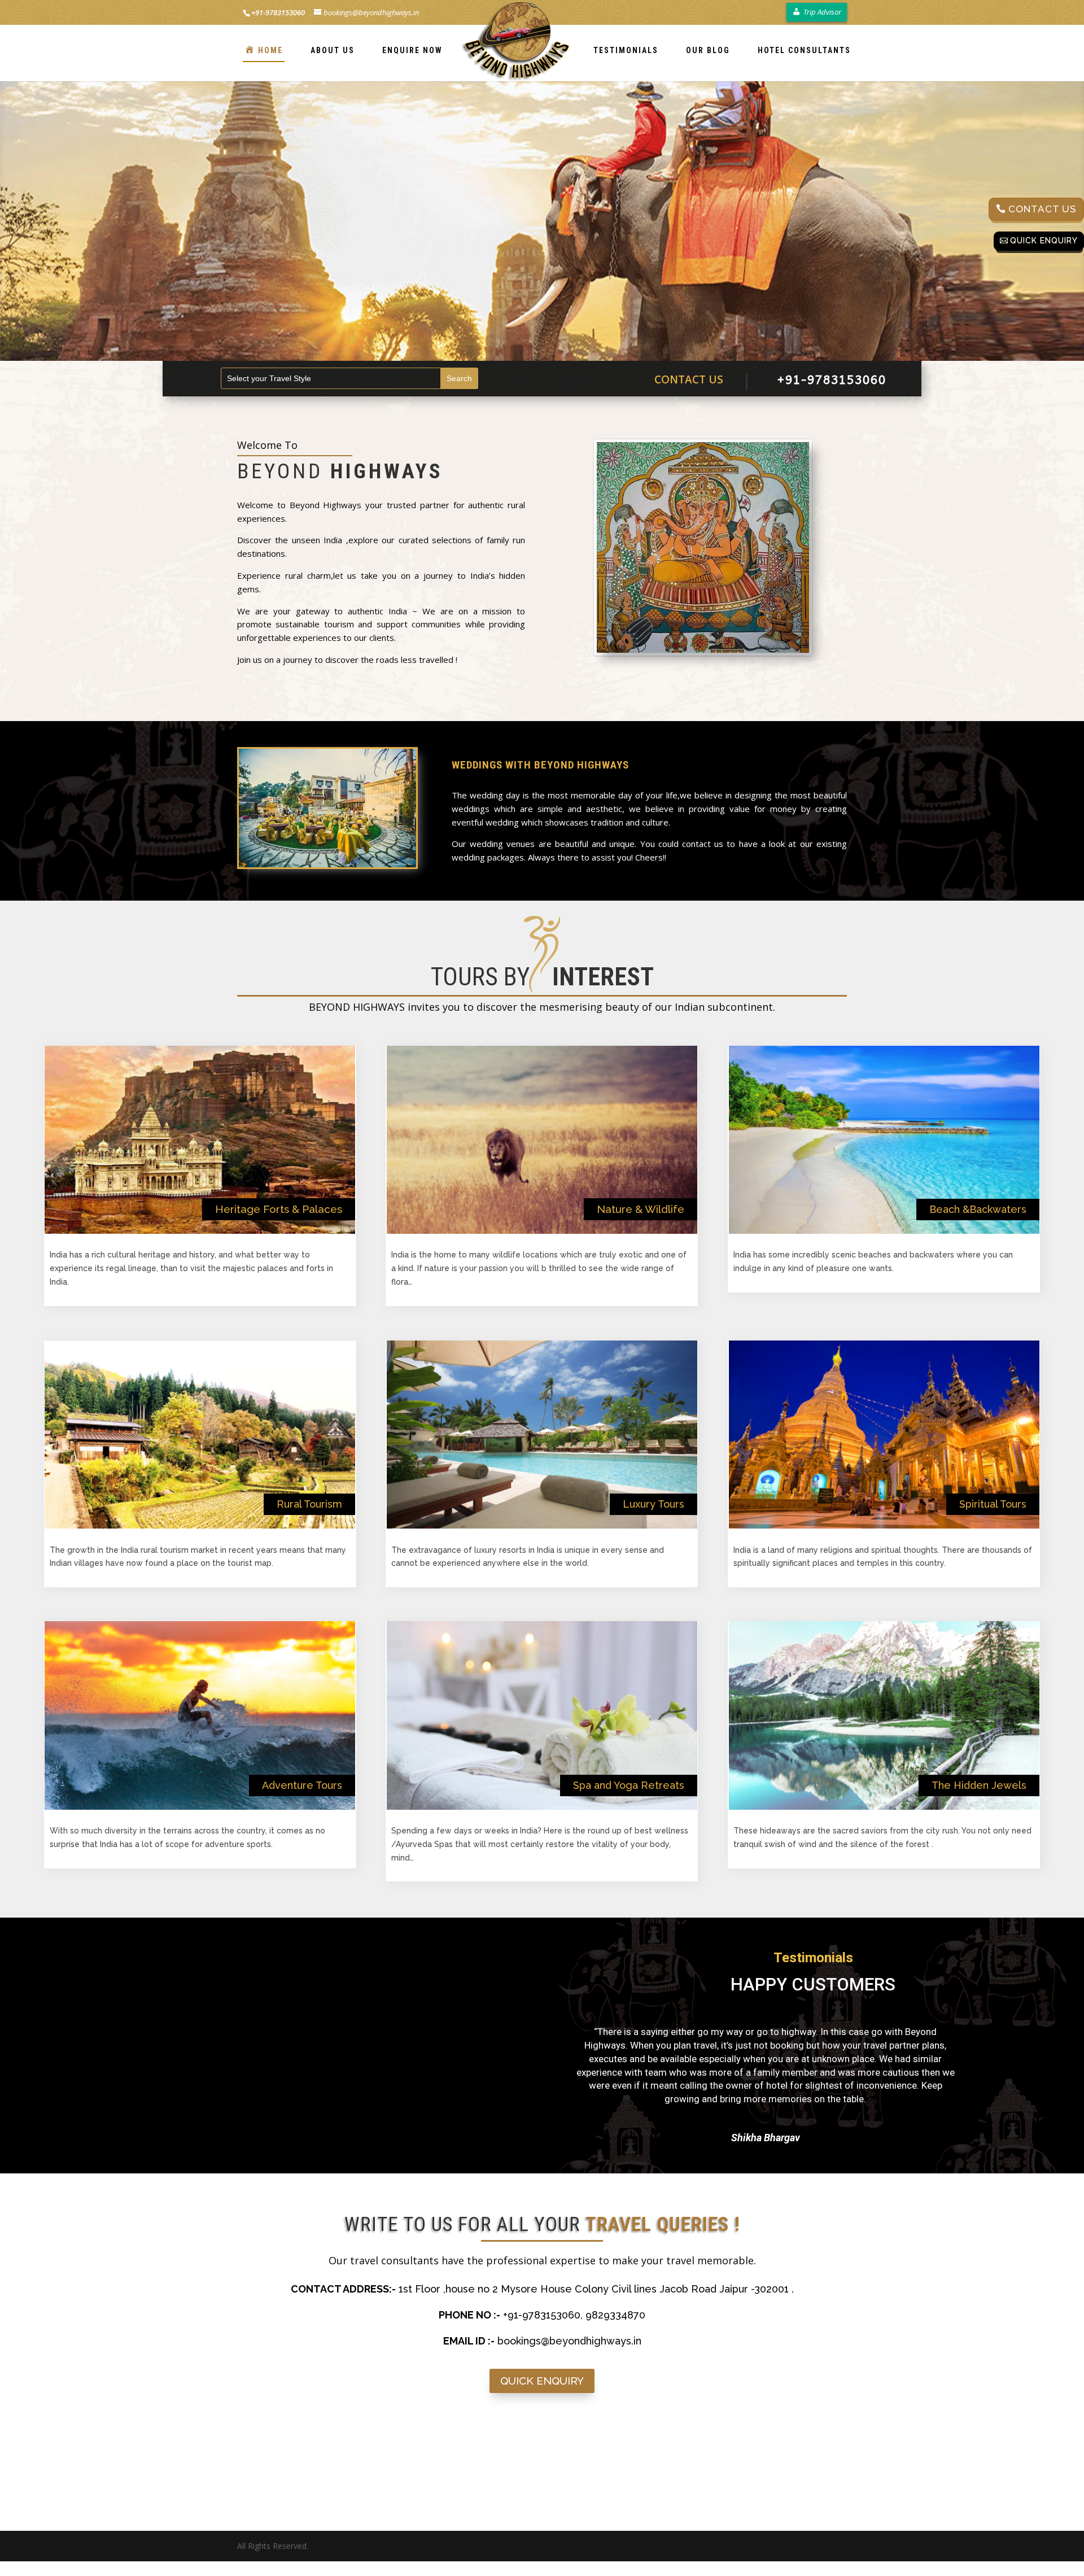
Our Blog (708, 50)
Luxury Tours (654, 1504)
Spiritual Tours (993, 1504)
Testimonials (626, 50)
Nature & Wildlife (641, 1209)
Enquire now (412, 50)
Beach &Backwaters (978, 1209)
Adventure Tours (302, 1785)
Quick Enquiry (1044, 241)
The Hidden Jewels (979, 1785)
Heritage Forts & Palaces (279, 1209)
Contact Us (1043, 209)
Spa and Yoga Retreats (629, 1785)
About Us (333, 50)
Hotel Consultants (804, 50)
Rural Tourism (309, 1504)
